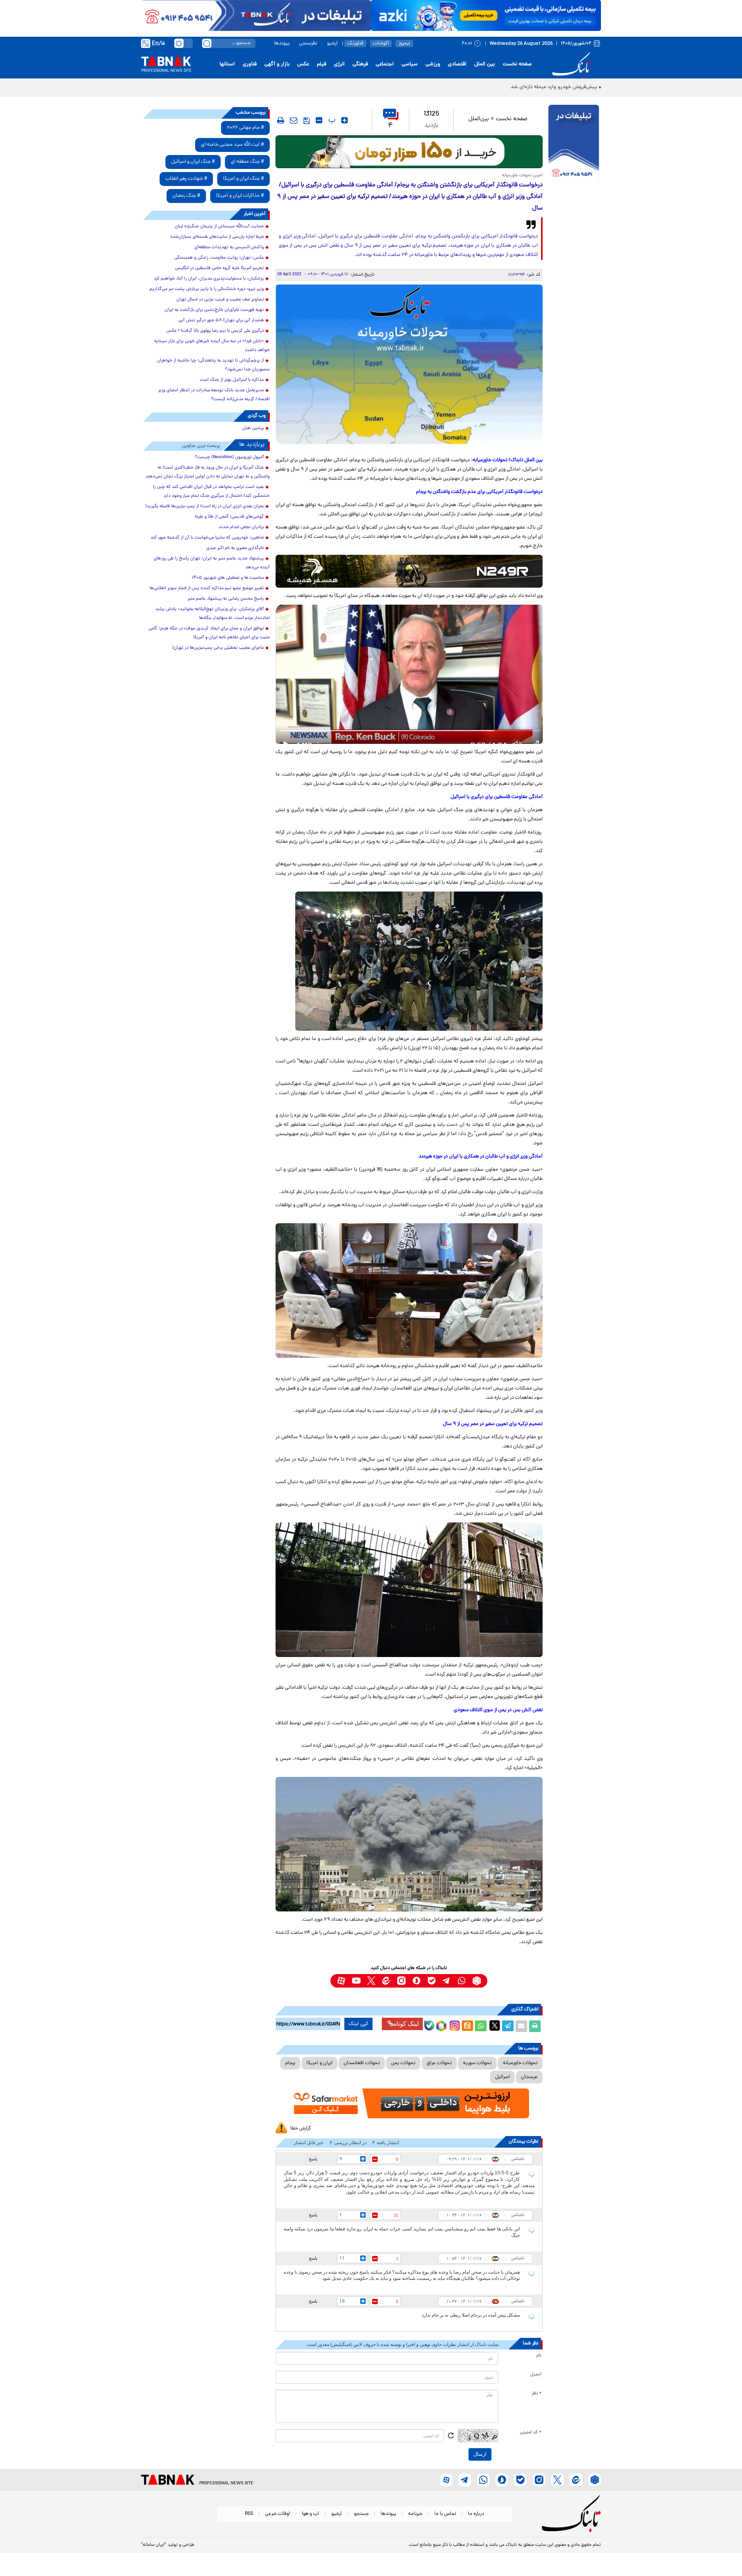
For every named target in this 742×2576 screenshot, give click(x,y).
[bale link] (431, 1981)
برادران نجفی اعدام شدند (241, 527)
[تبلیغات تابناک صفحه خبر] (574, 144)
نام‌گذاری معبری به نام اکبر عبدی (235, 548)
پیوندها (282, 43)
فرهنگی (360, 64)
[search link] (207, 43)
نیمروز (404, 43)
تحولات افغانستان (362, 2063)
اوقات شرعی (277, 2514)
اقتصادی (457, 64)
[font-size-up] (345, 120)
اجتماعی (385, 64)
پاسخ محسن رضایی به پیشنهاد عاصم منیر (226, 599)
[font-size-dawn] (319, 120)
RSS (249, 2514)
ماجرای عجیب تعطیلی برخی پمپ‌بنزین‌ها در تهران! (218, 648)
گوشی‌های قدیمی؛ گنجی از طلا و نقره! (229, 517)
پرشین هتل (253, 428)
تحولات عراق (439, 2063)
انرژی (339, 64)
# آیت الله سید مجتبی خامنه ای (232, 145)
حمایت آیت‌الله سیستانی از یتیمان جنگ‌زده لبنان (219, 227)
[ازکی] (486, 15)
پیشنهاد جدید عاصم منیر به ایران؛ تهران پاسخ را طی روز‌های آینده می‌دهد (212, 563)
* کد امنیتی (531, 2433)
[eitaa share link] (467, 2026)
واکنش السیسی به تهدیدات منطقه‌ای (229, 247)
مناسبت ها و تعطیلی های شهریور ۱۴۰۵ (228, 578)
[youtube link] (356, 1981)
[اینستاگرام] (454, 2025)
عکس (303, 64)
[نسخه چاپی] (535, 2026)
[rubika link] (477, 1981)
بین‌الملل (479, 119)
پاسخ (313, 2159)
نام (539, 2356)
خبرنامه (415, 2514)
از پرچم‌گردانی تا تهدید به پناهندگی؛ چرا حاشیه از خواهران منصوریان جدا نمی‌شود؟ (213, 365)
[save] (307, 121)
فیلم (322, 64)
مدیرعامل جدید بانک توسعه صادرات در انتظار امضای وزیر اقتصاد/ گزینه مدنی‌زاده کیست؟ (214, 395)
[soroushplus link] (416, 1981)
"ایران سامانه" (154, 2545)
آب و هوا (311, 2514)
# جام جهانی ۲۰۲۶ (245, 128)
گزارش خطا (301, 2128)
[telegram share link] (508, 2026)
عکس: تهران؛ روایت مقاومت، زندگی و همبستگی (219, 258)
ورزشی (433, 64)
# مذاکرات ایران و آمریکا (240, 196)
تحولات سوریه (477, 2063)
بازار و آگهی (277, 64)
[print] (281, 120)
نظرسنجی (308, 43)
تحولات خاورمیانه (520, 2063)
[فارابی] (409, 152)
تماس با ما (445, 2514)
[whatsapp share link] (481, 2026)
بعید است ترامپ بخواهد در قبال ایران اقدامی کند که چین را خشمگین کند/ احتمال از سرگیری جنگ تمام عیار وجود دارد (211, 492)
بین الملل (485, 64)
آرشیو (332, 43)
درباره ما (476, 2514)
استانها (227, 64)
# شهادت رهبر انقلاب (186, 179)
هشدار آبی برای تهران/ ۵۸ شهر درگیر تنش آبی (221, 321)
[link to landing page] (573, 64)
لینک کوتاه (406, 2024)
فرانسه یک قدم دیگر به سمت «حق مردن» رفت (548, 87)
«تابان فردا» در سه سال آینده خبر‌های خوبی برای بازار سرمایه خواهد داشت (212, 346)
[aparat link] (341, 1981)
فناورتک (355, 43)
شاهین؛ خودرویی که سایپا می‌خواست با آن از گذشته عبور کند (207, 538)
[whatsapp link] (462, 1981)
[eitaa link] (386, 1981)
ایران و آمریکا (319, 2063)
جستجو (361, 2514)
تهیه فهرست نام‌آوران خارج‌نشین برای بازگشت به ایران (214, 310)
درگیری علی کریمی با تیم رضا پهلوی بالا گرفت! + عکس (215, 331)
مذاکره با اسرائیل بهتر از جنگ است (232, 380)
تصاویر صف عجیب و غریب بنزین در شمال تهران (220, 300)
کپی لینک (358, 2024)
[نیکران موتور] (409, 571)
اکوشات (381, 43)
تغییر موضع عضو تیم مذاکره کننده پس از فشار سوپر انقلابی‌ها (207, 588)
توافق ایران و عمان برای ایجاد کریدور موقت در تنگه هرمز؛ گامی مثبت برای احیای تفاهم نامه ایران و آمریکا (209, 633)
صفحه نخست (517, 64)
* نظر (537, 2394)
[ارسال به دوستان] (521, 2026)
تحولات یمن (403, 2063)
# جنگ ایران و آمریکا (243, 179)
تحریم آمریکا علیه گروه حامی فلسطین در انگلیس (220, 268)
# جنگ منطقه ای (247, 162)
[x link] (371, 1981)
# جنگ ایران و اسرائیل (193, 162)
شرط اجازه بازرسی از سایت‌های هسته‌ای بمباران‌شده (217, 237)
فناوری (250, 64)
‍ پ (331, 120)
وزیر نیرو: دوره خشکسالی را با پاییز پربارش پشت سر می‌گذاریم (207, 289)
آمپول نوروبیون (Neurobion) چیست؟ (229, 457)
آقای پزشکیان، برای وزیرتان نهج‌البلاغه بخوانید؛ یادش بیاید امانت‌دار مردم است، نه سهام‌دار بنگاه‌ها (213, 614)
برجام (290, 2063)
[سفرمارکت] (409, 2103)
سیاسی (410, 64)
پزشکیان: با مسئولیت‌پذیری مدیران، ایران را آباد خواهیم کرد (209, 279)
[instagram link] (401, 1981)
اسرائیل (502, 2077)
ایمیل (536, 2375)
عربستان (529, 2077)
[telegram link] (447, 1981)
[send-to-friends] (294, 120)
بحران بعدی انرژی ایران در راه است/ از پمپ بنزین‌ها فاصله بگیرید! (205, 506)
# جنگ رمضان (186, 196)
